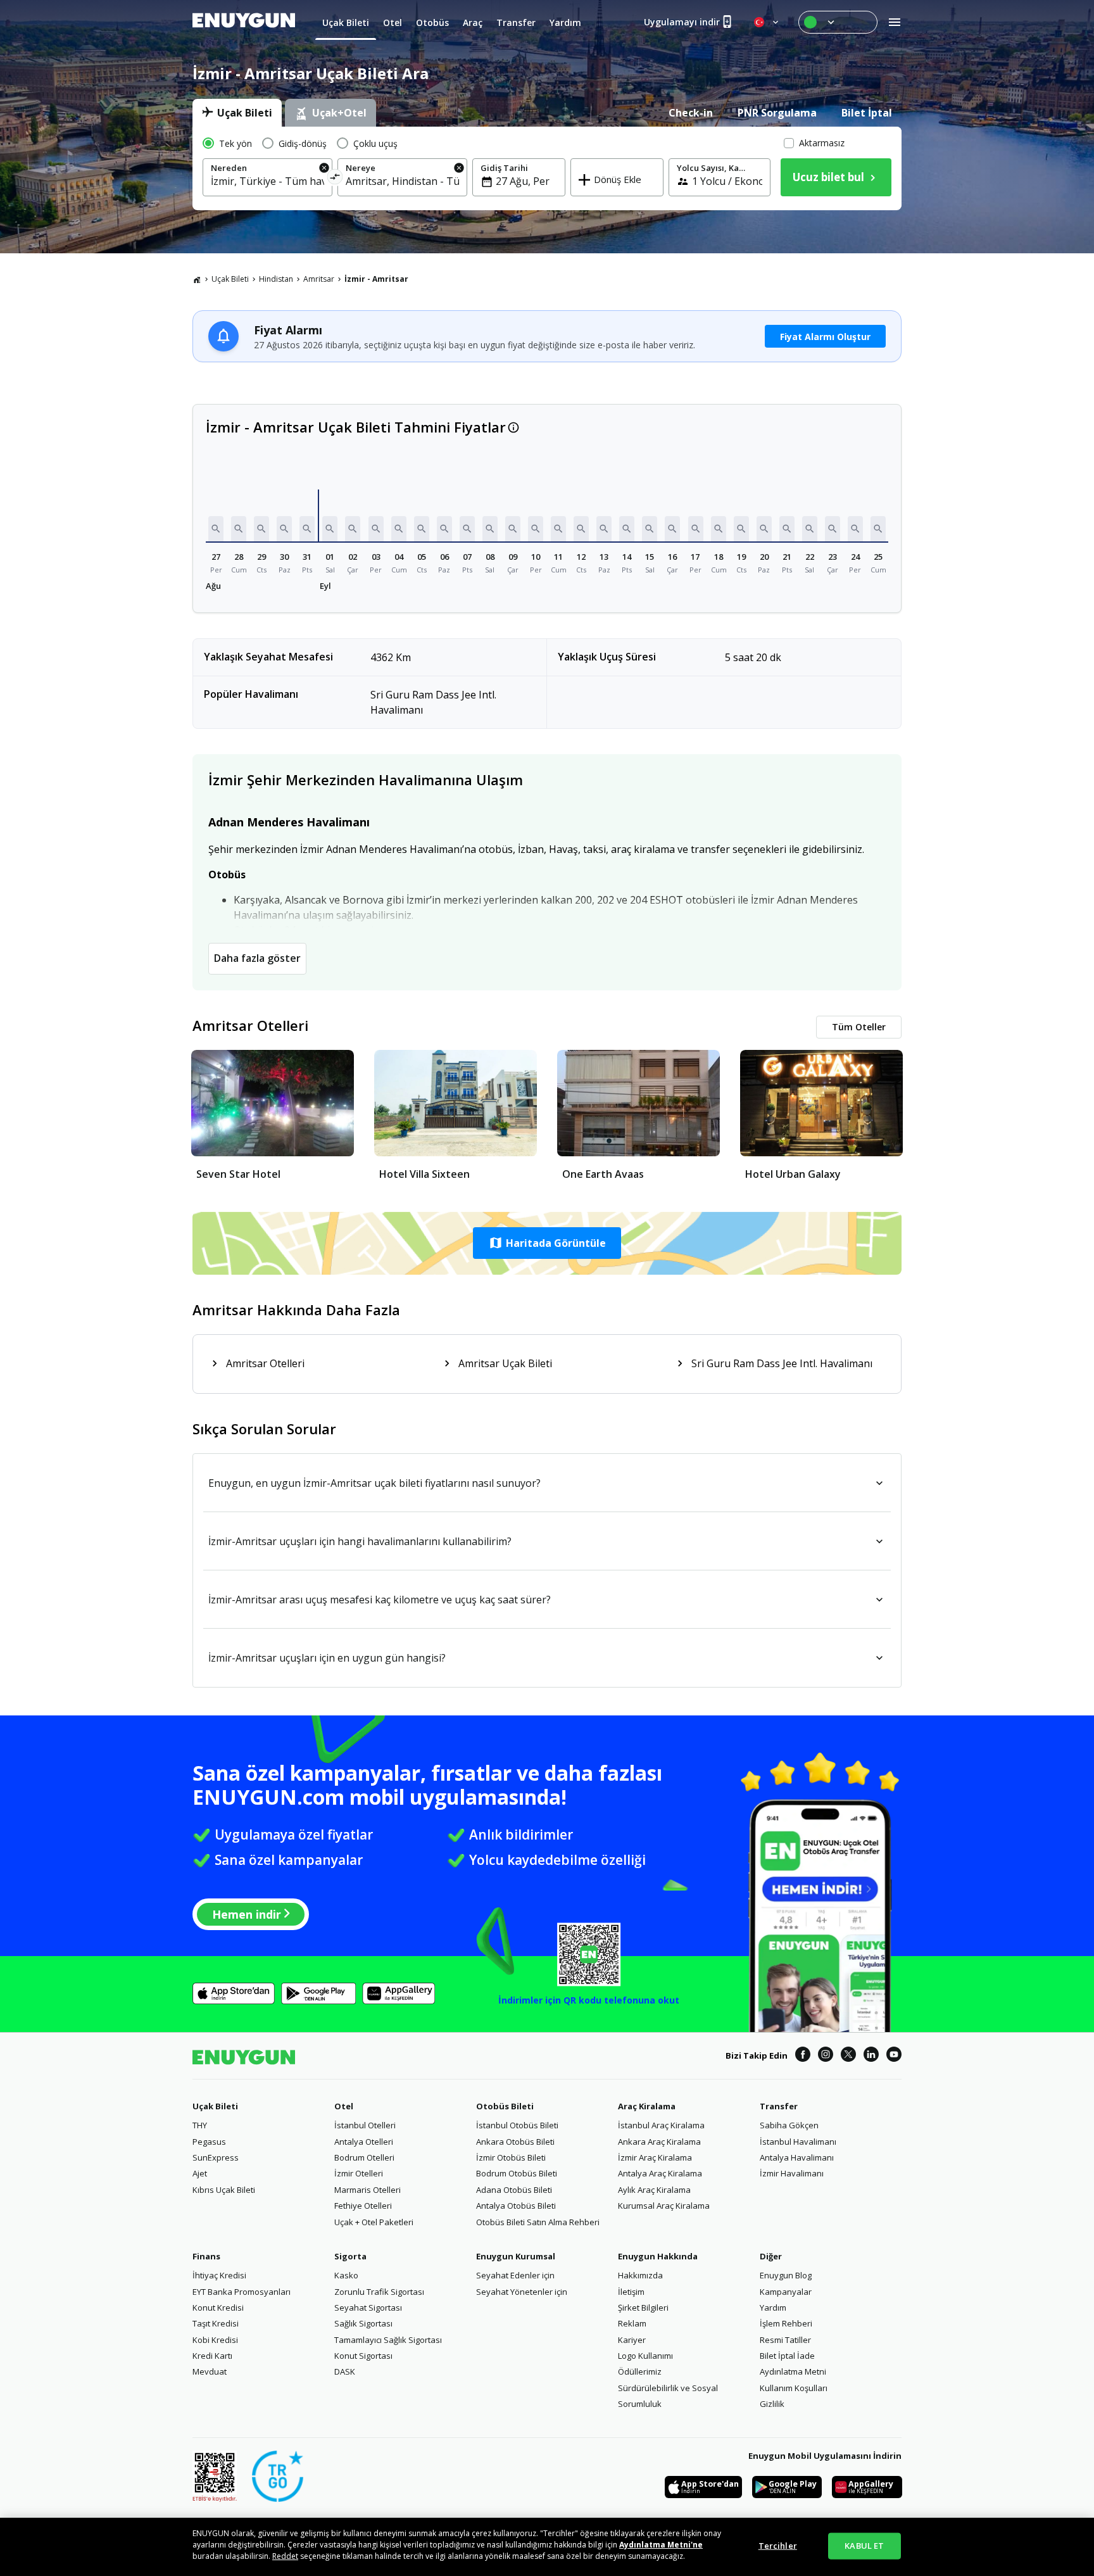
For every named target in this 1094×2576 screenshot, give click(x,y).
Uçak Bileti (230, 279)
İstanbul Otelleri (365, 2125)
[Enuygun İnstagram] (826, 2056)
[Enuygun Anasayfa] (244, 22)
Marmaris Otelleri (368, 2190)
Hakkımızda (640, 2275)
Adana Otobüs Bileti (514, 2190)
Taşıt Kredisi (216, 2323)
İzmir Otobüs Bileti (511, 2157)
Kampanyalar (786, 2292)
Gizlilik (772, 2404)
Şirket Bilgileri (643, 2308)
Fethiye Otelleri (363, 2206)
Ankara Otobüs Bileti (515, 2142)
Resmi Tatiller (785, 2340)
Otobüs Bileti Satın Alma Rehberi (538, 2222)
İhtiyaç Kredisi (219, 2275)
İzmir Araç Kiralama (655, 2157)
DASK (345, 2371)
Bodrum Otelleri (364, 2157)
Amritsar (319, 279)
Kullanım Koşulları (794, 2388)
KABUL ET (864, 2546)
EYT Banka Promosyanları (242, 2292)
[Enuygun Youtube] (894, 2056)
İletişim (631, 2292)
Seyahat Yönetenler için (522, 2292)
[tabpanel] (547, 168)
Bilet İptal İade (787, 2356)
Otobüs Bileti (505, 2106)
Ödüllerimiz (640, 2371)
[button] (216, 529)
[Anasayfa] (197, 279)
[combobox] (267, 181)
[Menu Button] (838, 22)
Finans (206, 2256)
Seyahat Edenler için (515, 2275)
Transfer (779, 2106)
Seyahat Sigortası (368, 2308)
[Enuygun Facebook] (803, 2056)
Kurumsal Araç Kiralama (664, 2206)
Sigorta (350, 2256)
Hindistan (276, 279)
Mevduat (210, 2371)
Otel (344, 2106)
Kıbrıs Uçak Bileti (224, 2190)
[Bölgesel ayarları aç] (767, 22)
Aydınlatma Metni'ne (661, 2545)
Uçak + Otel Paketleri (374, 2222)
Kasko (346, 2275)
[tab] (237, 113)
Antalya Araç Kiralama (660, 2173)
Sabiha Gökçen (789, 2125)
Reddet (285, 2556)
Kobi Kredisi (215, 2340)
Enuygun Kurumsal (516, 2256)
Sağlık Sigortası (363, 2323)
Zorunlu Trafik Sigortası (379, 2292)
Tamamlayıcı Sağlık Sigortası (388, 2340)
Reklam (632, 2323)
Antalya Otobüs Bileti (516, 2206)
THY (200, 2125)
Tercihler (778, 2546)
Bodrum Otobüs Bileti (517, 2173)
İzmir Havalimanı (792, 2173)
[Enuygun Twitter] (848, 2056)
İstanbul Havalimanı (798, 2142)
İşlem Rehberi (786, 2323)
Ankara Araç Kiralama (659, 2142)
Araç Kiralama (647, 2106)
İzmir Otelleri (359, 2173)
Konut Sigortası (363, 2356)
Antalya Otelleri (364, 2142)
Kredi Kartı (212, 2356)
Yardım (773, 2308)
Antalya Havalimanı (797, 2157)
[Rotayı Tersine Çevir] (335, 179)
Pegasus (209, 2142)
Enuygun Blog (786, 2275)
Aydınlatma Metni (793, 2371)
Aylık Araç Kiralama (654, 2190)
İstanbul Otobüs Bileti (517, 2125)
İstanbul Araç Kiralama (661, 2125)
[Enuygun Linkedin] (871, 2056)
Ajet (200, 2173)
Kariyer (632, 2340)
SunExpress (216, 2157)
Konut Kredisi (218, 2308)
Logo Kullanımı (645, 2356)
